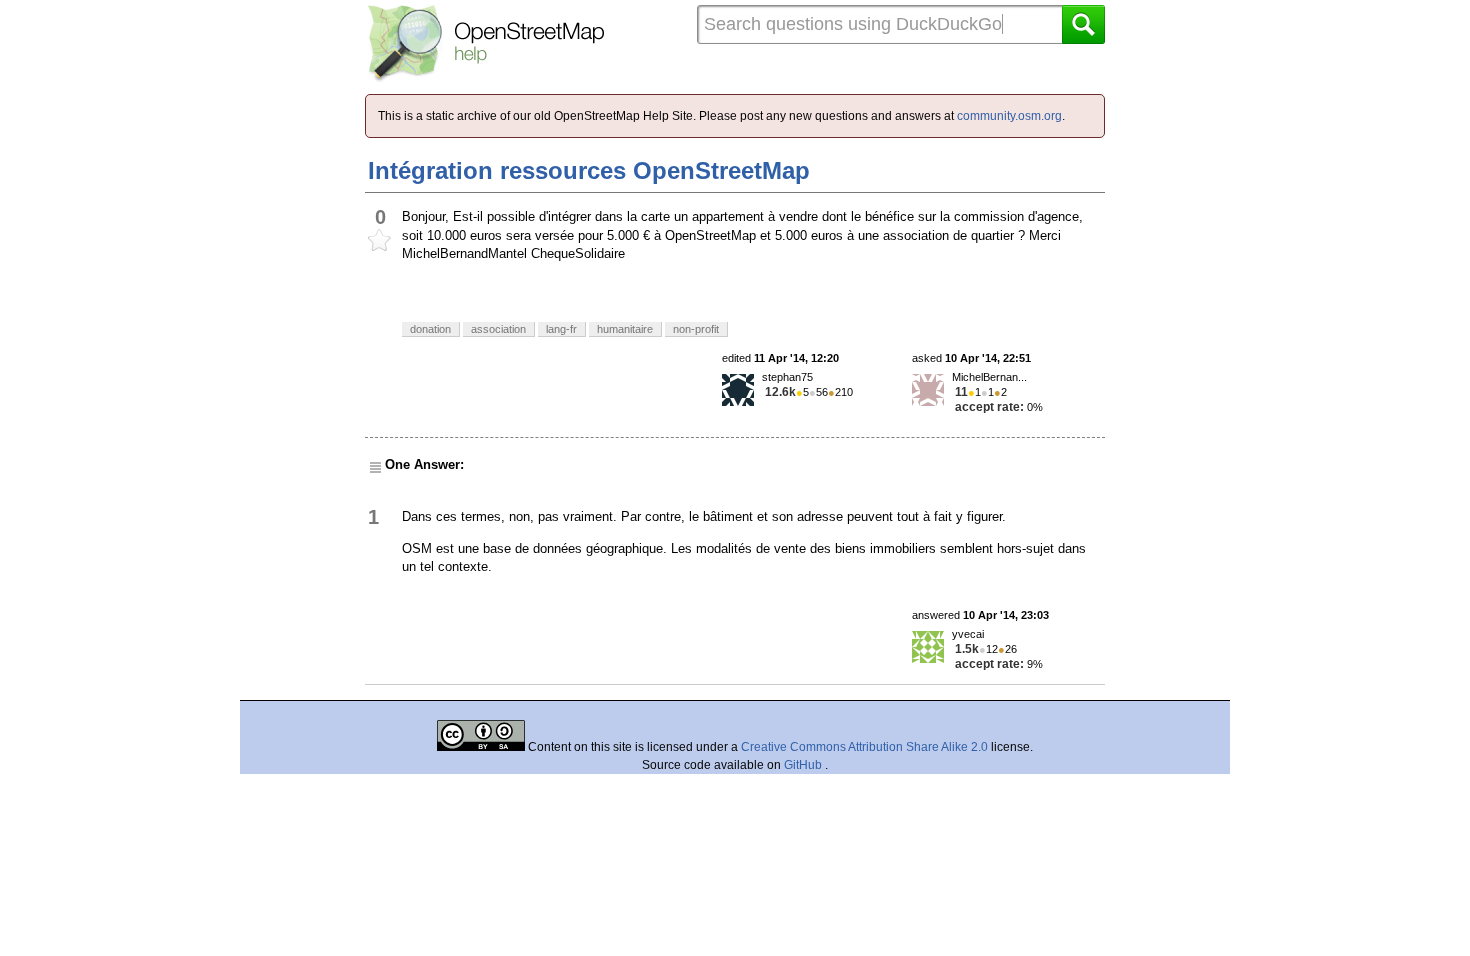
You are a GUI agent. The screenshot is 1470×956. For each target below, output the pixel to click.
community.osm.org (1009, 116)
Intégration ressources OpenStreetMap (589, 170)
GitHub (804, 765)
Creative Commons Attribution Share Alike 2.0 (864, 747)
